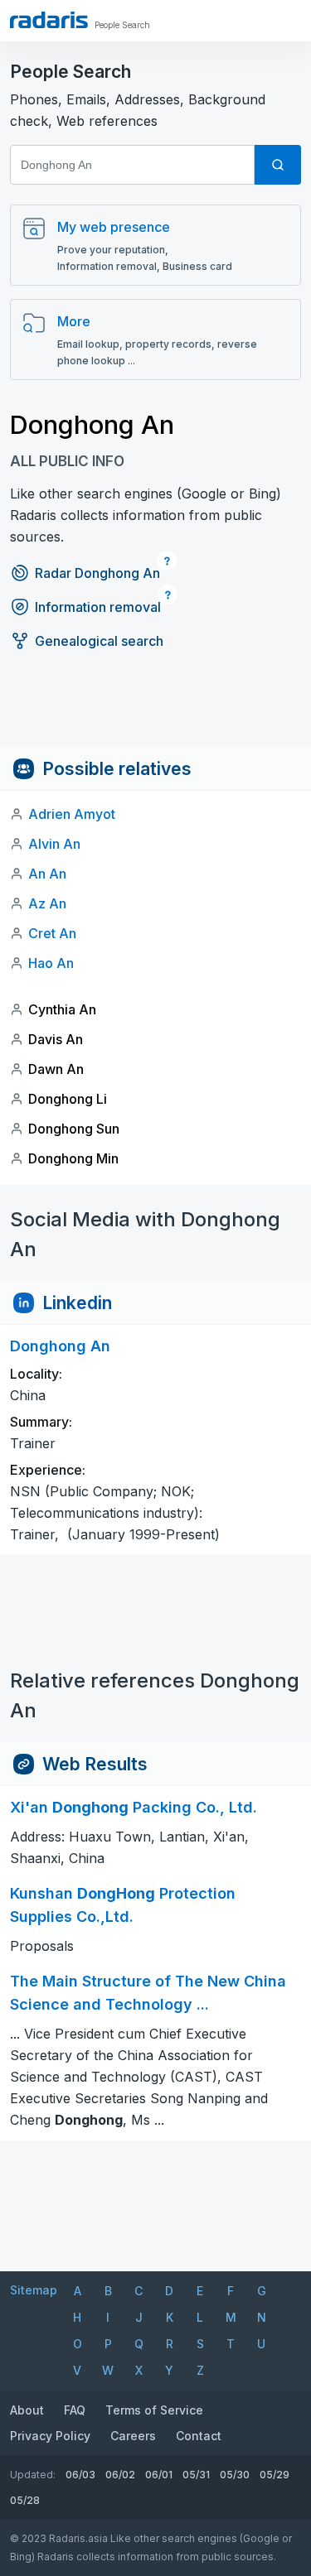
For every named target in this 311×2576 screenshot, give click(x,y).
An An (47, 874)
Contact (199, 2436)
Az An (47, 903)
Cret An (52, 933)
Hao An (51, 963)
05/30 (235, 2475)
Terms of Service (154, 2410)
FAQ (75, 2410)
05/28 (25, 2500)
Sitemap (34, 2290)
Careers (133, 2436)
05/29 (275, 2475)
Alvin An (54, 844)
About (27, 2410)
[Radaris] (49, 20)
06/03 (80, 2475)
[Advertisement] (155, 710)
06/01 (159, 2475)
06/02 (120, 2475)
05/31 (196, 2475)
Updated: (33, 2475)
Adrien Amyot (72, 814)
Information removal (98, 607)
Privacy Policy (50, 2436)
